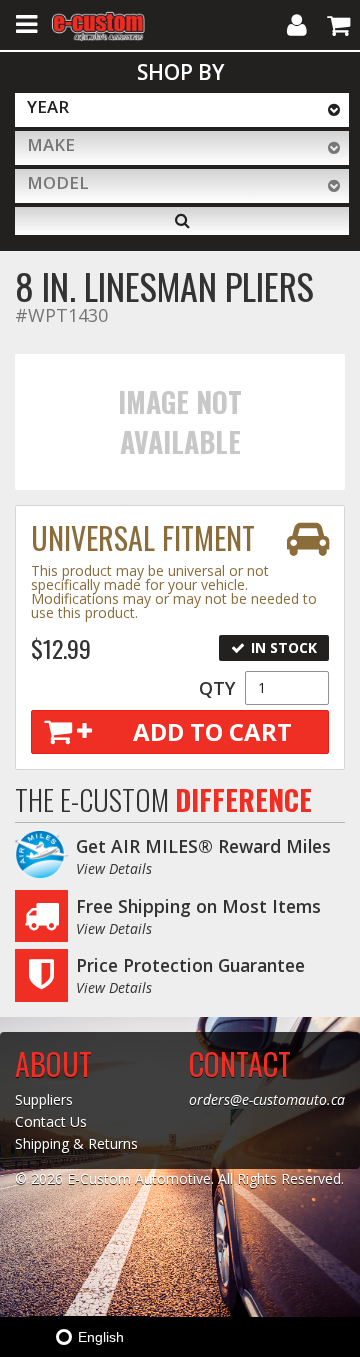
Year (48, 106)
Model (58, 182)
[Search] (182, 221)
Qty (217, 688)
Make (51, 144)
